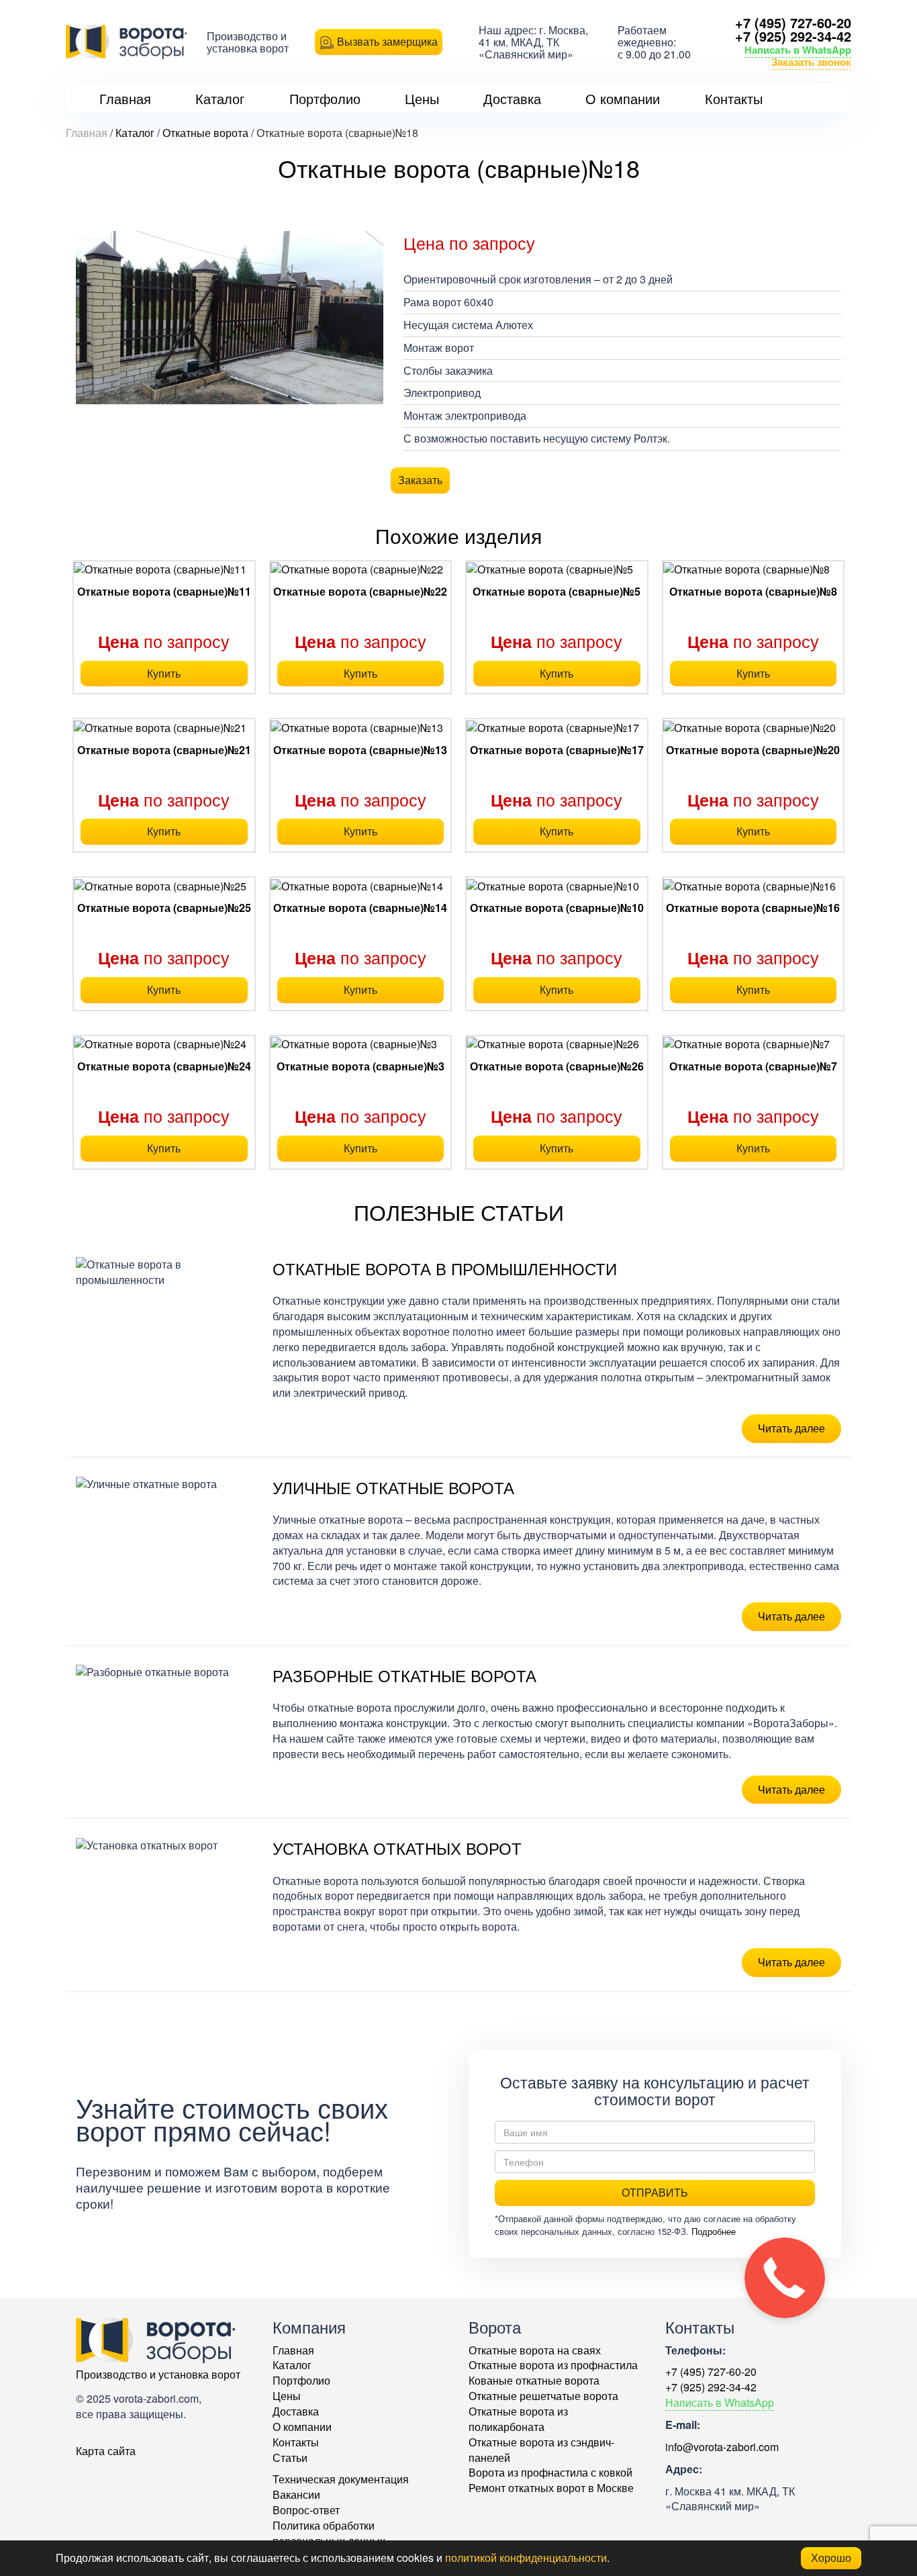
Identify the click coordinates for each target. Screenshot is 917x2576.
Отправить (655, 2192)
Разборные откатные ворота (404, 1675)
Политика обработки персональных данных (329, 2533)
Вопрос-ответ (306, 2510)
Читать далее (791, 1428)
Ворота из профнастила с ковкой (550, 2472)
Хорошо (831, 2558)
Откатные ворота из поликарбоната (518, 2419)
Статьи (290, 2457)
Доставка (296, 2411)
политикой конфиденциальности (526, 2558)
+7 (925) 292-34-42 (793, 36)
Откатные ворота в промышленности (445, 1268)
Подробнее (714, 2231)
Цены (287, 2396)
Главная (293, 2350)
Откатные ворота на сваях (535, 2350)
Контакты (296, 2442)
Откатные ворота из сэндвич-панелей (541, 2450)
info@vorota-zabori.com (722, 2447)
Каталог (292, 2365)
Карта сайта (106, 2451)
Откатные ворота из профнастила (553, 2365)
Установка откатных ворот (397, 1848)
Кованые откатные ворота (534, 2380)
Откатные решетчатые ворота (543, 2396)
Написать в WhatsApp (798, 50)
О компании (302, 2427)
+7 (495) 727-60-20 (793, 22)
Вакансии (296, 2494)
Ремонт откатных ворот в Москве (551, 2488)
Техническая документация (341, 2479)
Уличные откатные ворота (393, 1487)
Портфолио (301, 2380)
